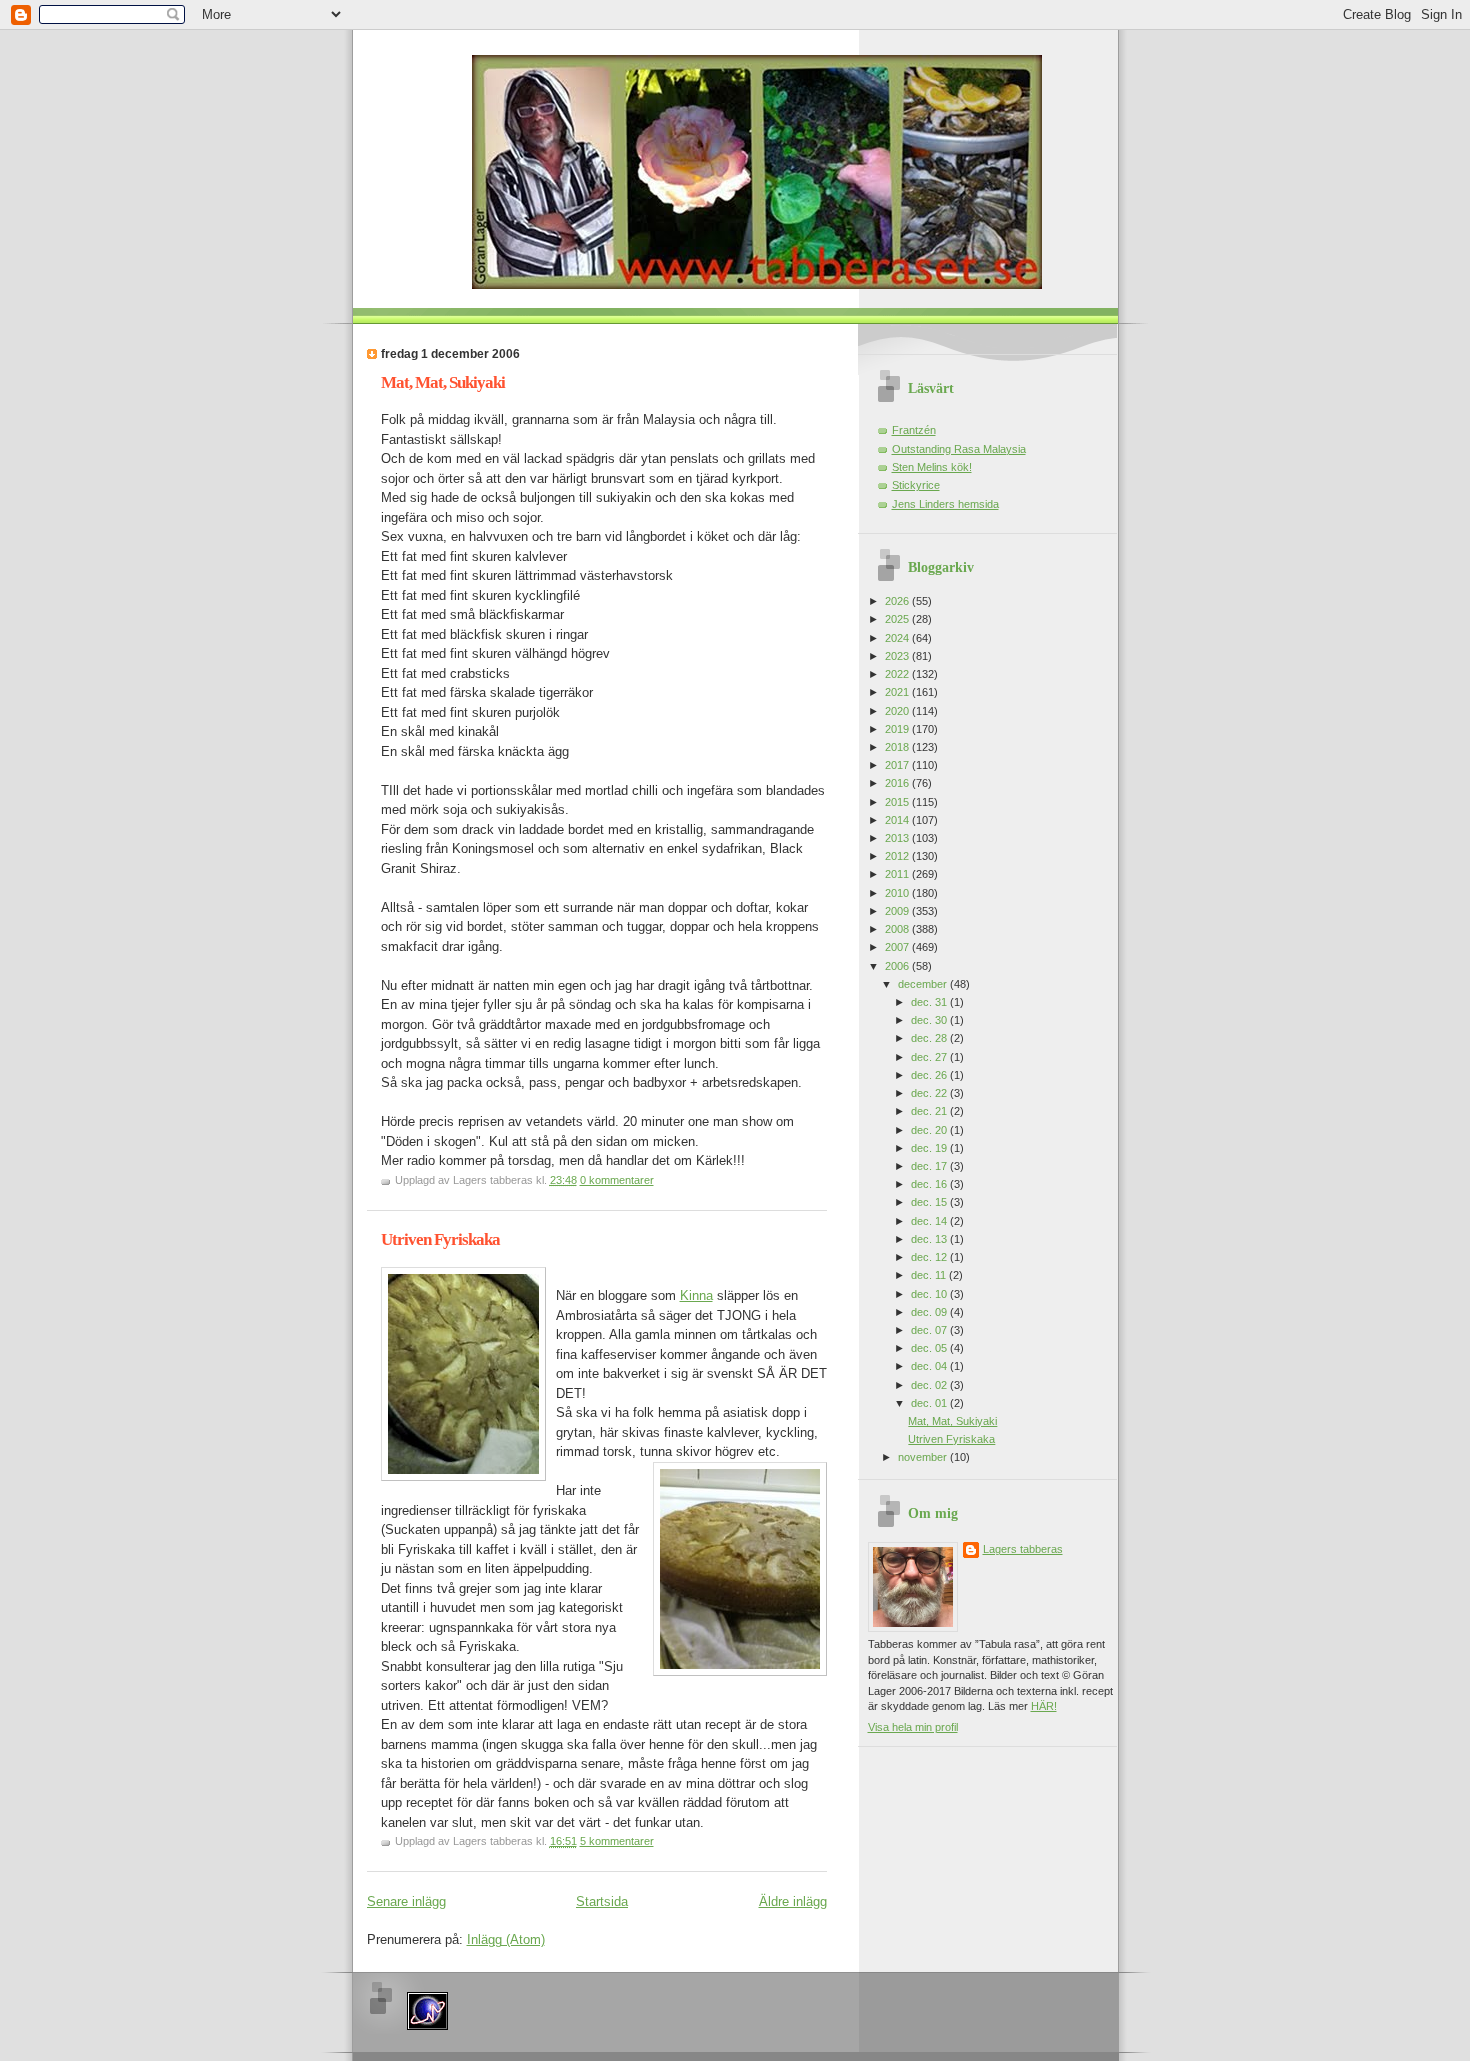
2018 (898, 747)
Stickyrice (916, 485)
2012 (898, 856)
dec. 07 (930, 1330)
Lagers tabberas (1023, 1549)
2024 (898, 638)
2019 (898, 729)
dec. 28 (930, 1038)
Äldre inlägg (793, 1901)
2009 (898, 911)
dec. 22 (930, 1093)
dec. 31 (930, 1002)
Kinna (696, 1295)
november (924, 1457)
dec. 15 (930, 1202)
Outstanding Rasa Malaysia (959, 449)
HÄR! (1044, 1706)
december (924, 984)
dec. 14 (930, 1221)
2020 (898, 711)
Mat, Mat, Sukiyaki (443, 382)
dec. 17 (930, 1166)
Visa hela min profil (913, 1727)
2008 (898, 929)
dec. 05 (930, 1348)
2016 (898, 783)
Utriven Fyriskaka (440, 1239)
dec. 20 (930, 1130)
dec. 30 (930, 1020)
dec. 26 (930, 1075)
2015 (898, 802)
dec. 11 (930, 1275)
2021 (898, 692)
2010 (898, 893)
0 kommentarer (617, 1180)
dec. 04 (930, 1366)
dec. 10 (930, 1294)
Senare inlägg (406, 1901)
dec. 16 (930, 1184)
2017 (898, 765)
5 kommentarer (617, 1841)
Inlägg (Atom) (506, 1939)
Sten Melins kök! (932, 467)
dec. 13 (930, 1239)
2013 (898, 838)
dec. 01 (930, 1403)
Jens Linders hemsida (945, 504)
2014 (898, 820)
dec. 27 (930, 1057)
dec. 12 (930, 1257)
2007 (898, 947)
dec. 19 (930, 1148)
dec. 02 (930, 1385)
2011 (898, 874)
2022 (898, 674)
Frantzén (914, 430)
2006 (898, 966)
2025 (898, 619)
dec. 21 (930, 1111)
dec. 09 (930, 1312)
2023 (898, 656)
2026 (898, 601)
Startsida (602, 1901)
